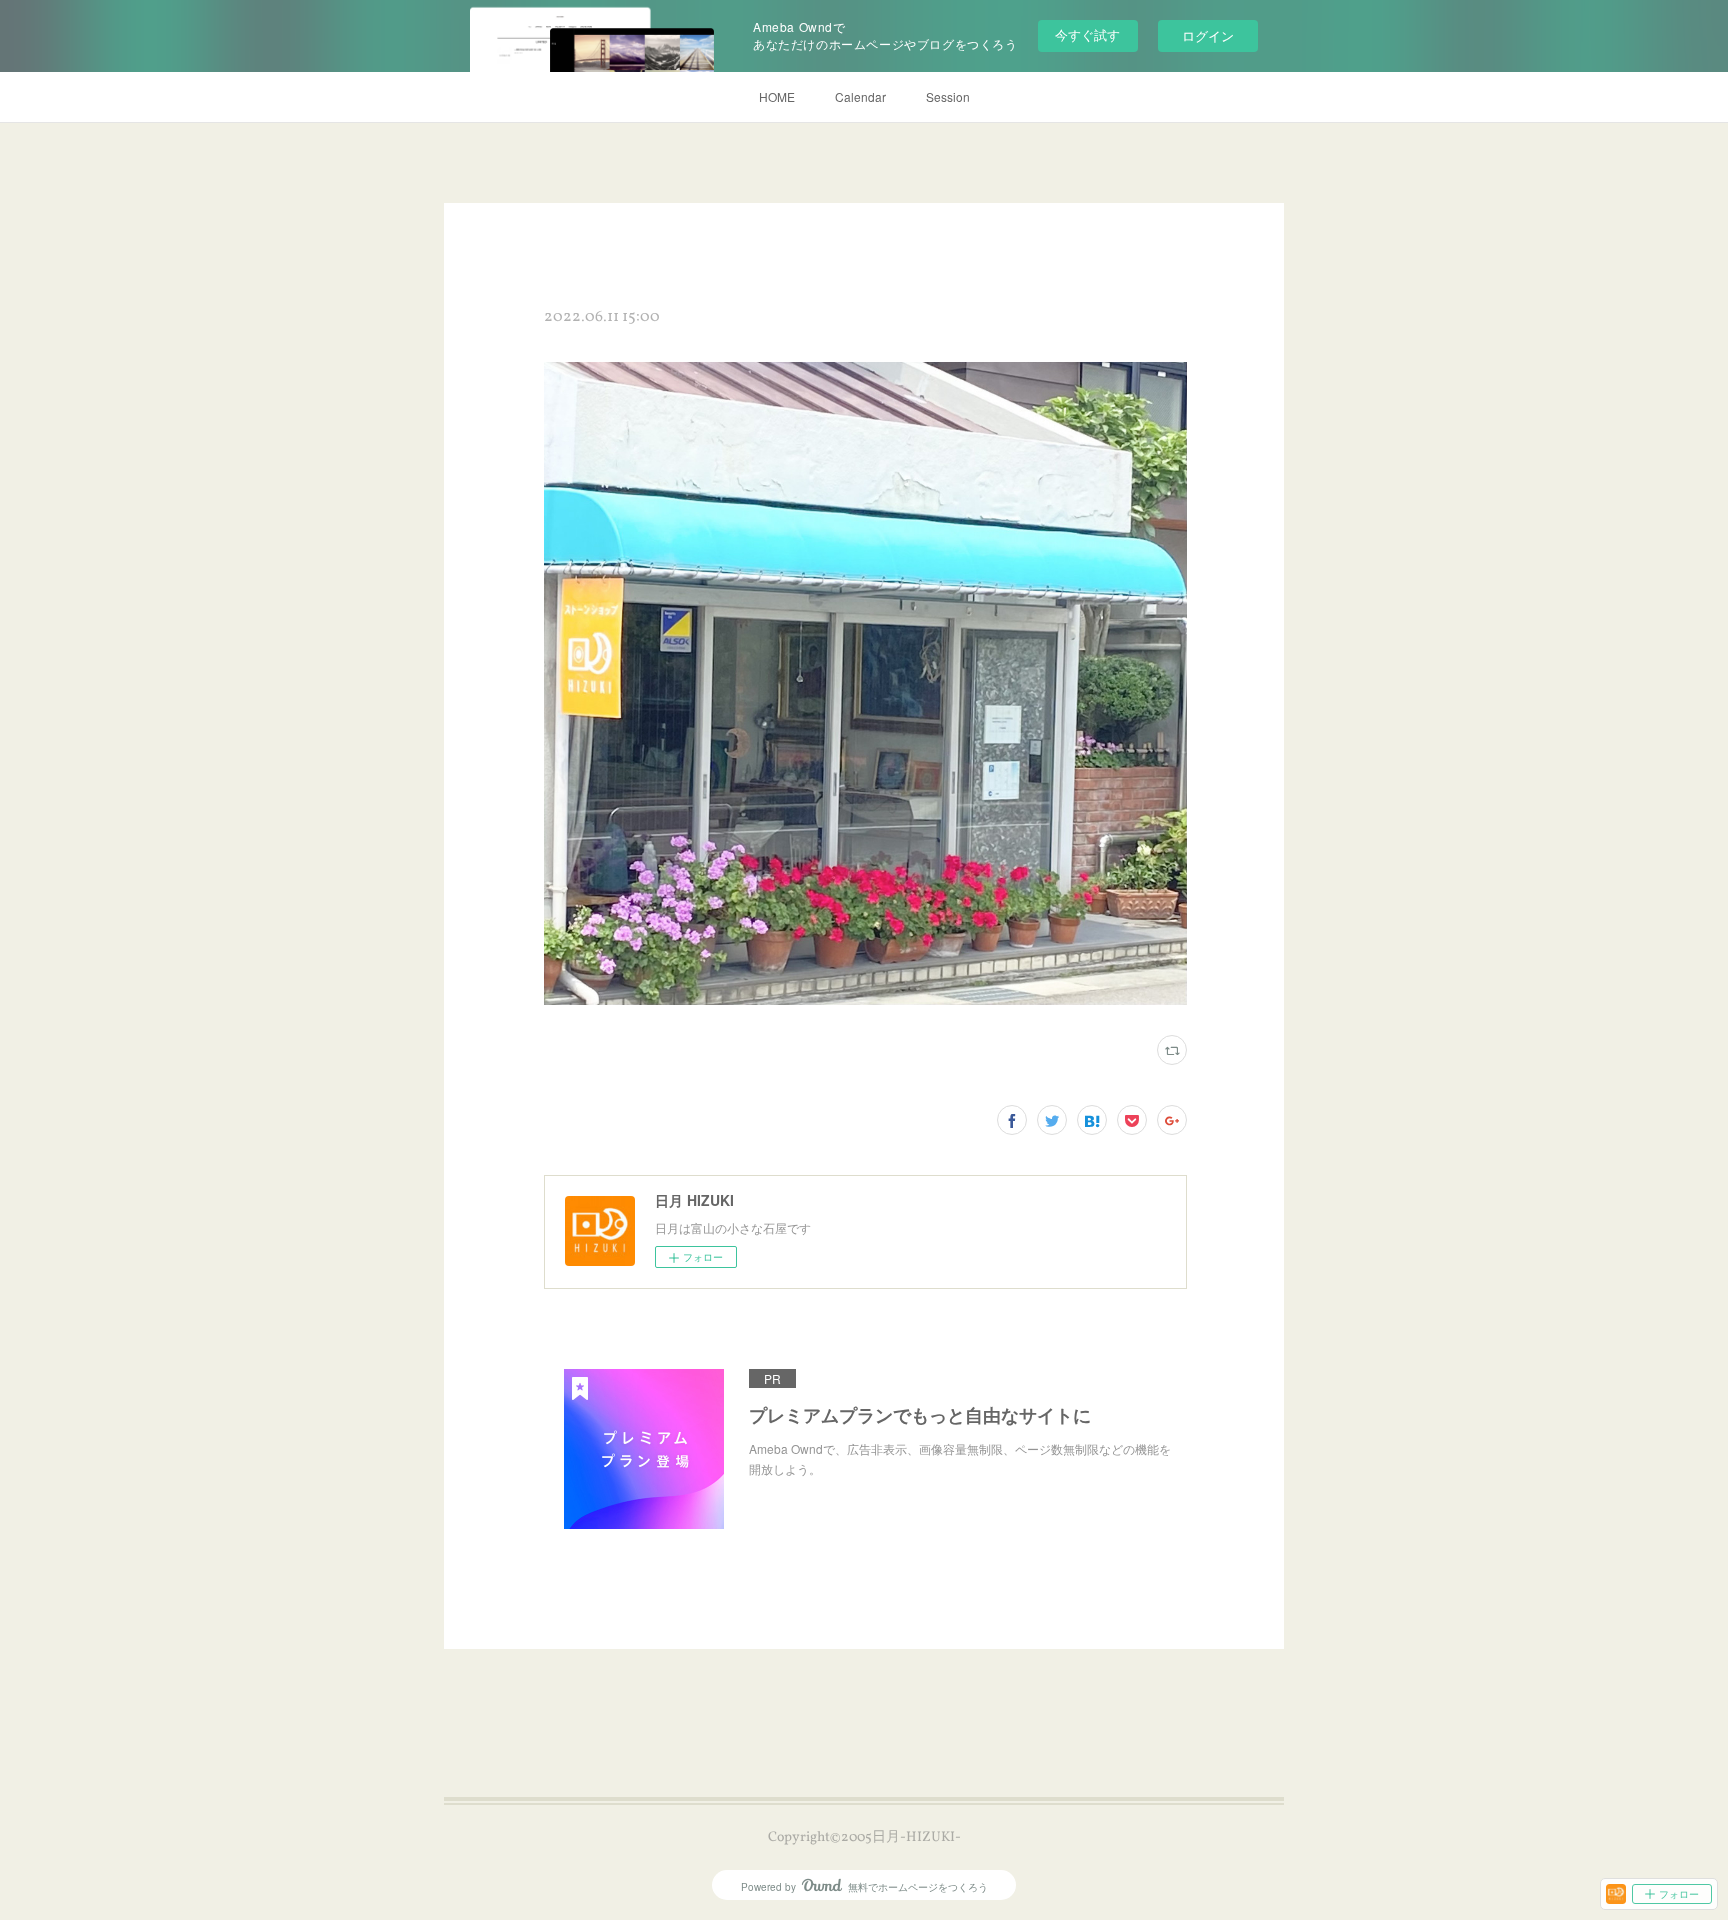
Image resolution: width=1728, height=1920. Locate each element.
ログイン (1208, 35)
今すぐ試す (1087, 34)
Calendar (860, 96)
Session (948, 96)
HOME (777, 96)
